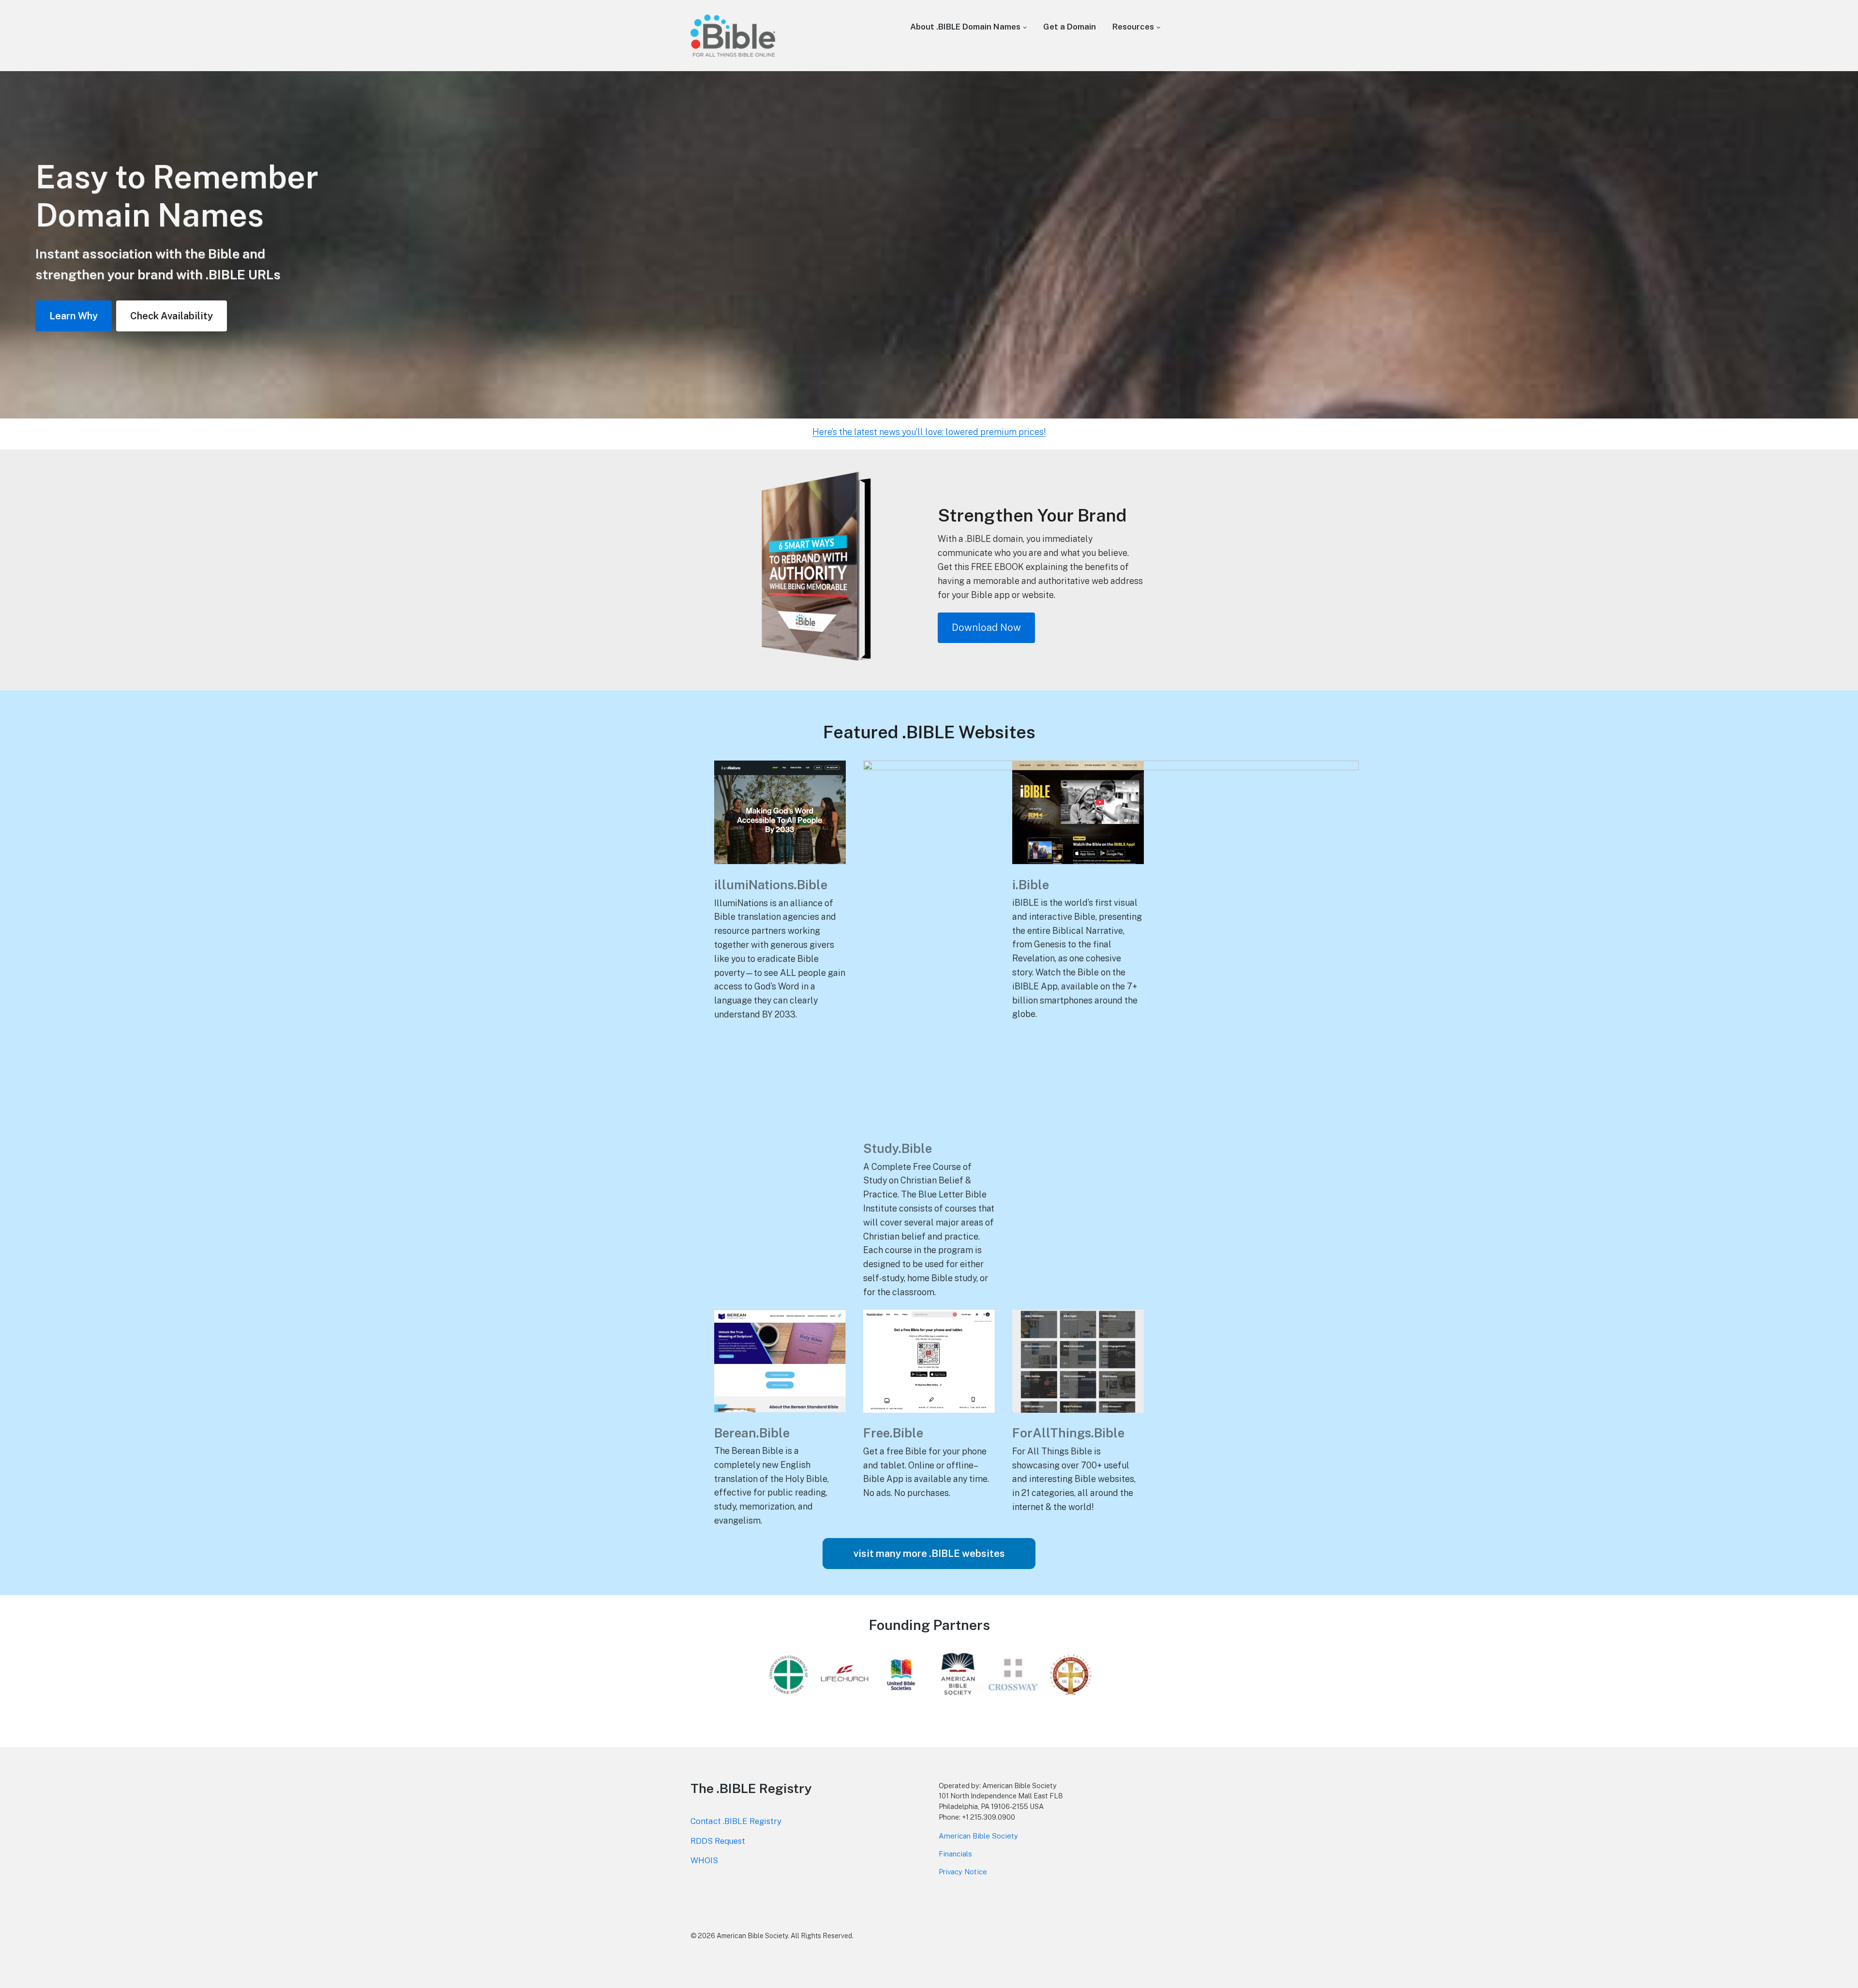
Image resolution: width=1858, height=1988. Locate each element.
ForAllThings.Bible (1068, 1433)
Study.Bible (898, 1148)
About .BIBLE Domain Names (965, 27)
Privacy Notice (963, 1872)
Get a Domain (1070, 27)
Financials (955, 1854)
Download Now (986, 628)
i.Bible (1031, 885)
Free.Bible (893, 1433)
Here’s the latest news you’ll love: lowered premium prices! (929, 432)
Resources (1133, 27)
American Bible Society (978, 1836)
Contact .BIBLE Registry (736, 1821)
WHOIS (704, 1860)
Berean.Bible (752, 1433)
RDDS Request (718, 1841)
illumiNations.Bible (771, 885)
